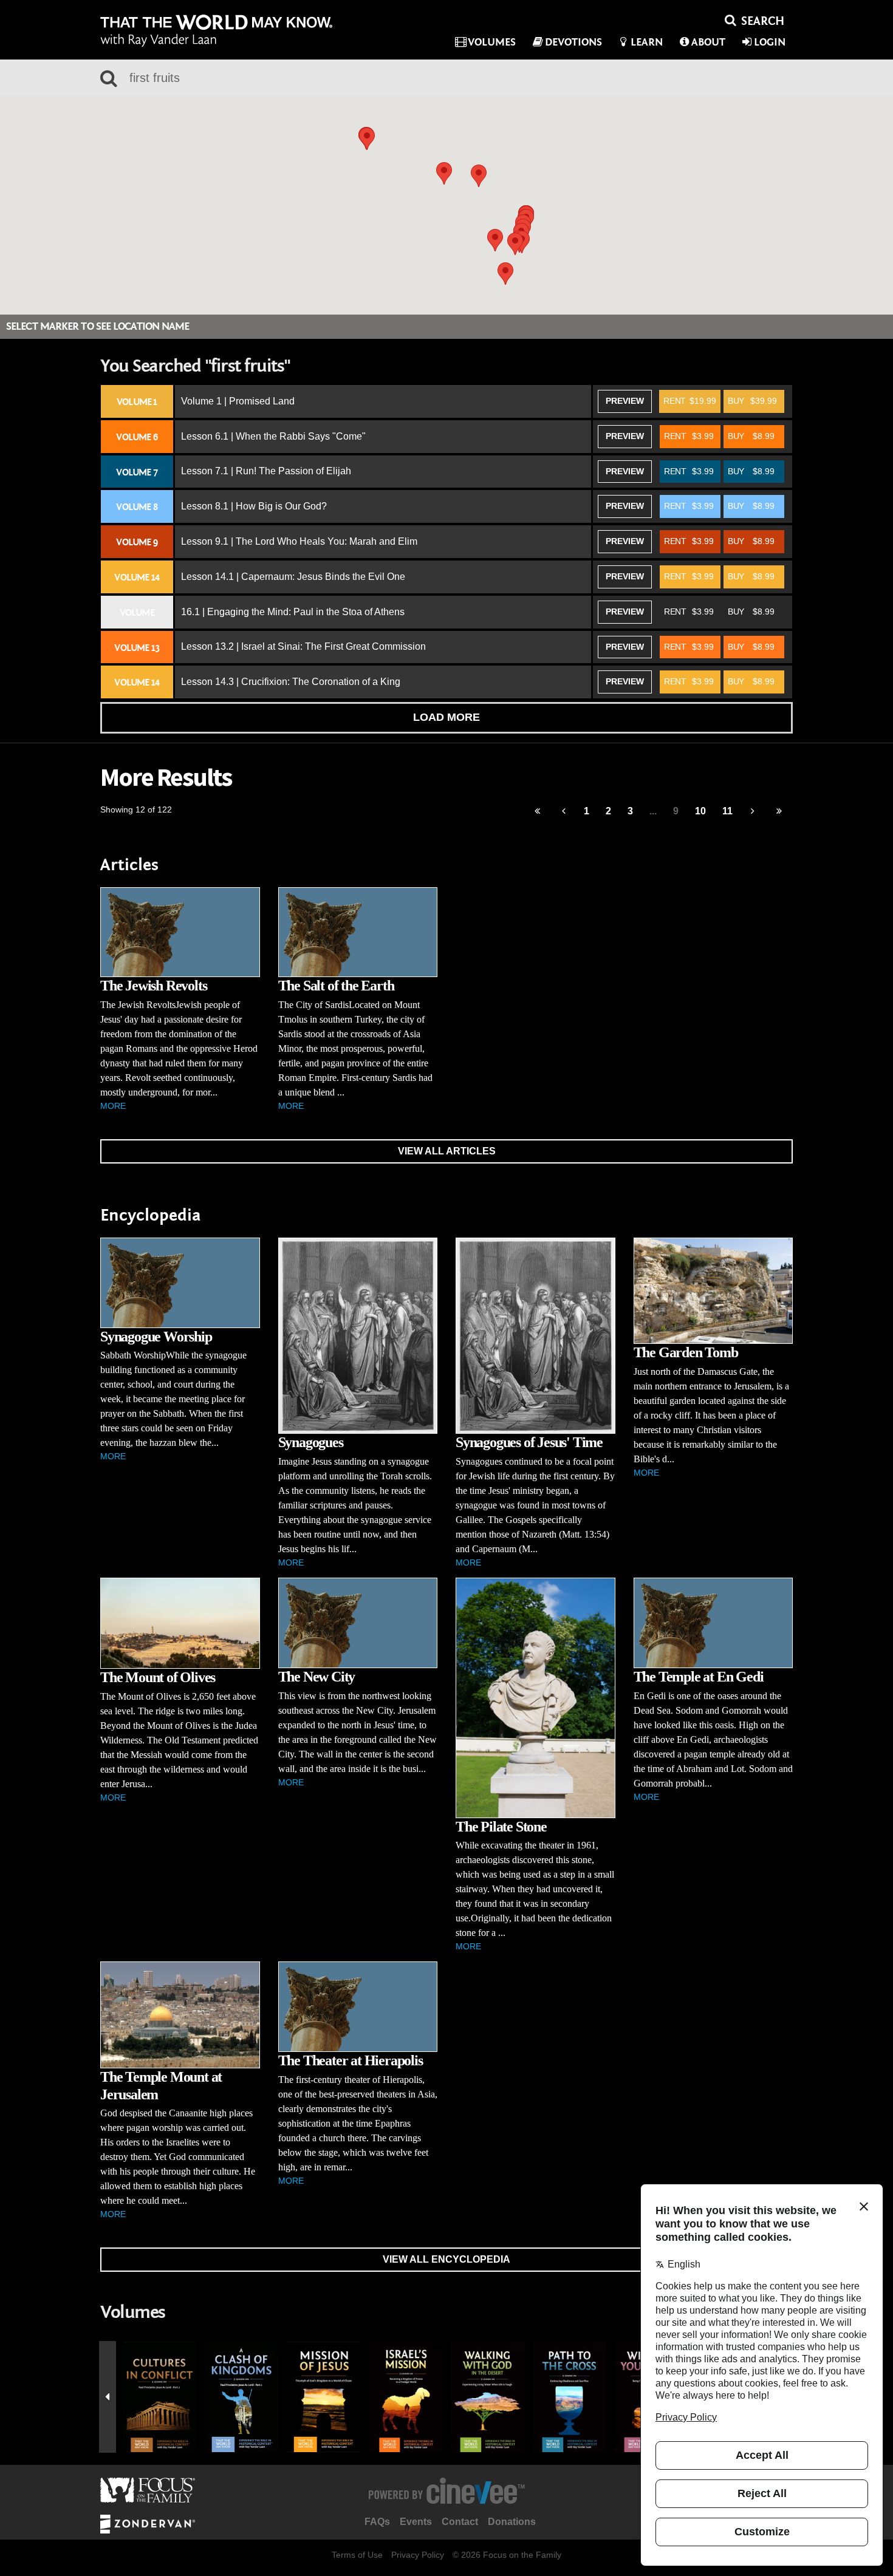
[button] (479, 176)
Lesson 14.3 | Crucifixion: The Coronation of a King (291, 682)
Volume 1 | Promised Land (238, 401)
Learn (647, 42)
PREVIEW (625, 401)
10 (700, 811)
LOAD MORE (446, 717)
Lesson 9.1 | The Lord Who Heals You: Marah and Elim (299, 541)
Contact (460, 2522)
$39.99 (752, 401)
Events (416, 2522)
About (708, 42)
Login (770, 42)
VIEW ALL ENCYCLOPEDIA (446, 2259)
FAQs (377, 2522)
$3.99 (689, 436)
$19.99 (690, 401)
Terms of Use (357, 2555)
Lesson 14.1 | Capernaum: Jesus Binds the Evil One (293, 577)
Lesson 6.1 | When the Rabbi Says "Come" (273, 436)
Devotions (573, 42)
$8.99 (751, 436)
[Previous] (537, 812)
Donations (512, 2522)
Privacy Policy (418, 2555)
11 (727, 811)
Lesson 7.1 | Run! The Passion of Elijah (266, 471)
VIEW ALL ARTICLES (447, 1151)
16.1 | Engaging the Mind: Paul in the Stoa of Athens (293, 612)
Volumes (492, 42)
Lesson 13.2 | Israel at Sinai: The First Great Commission (303, 646)
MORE (113, 1106)
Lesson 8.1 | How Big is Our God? (254, 506)
